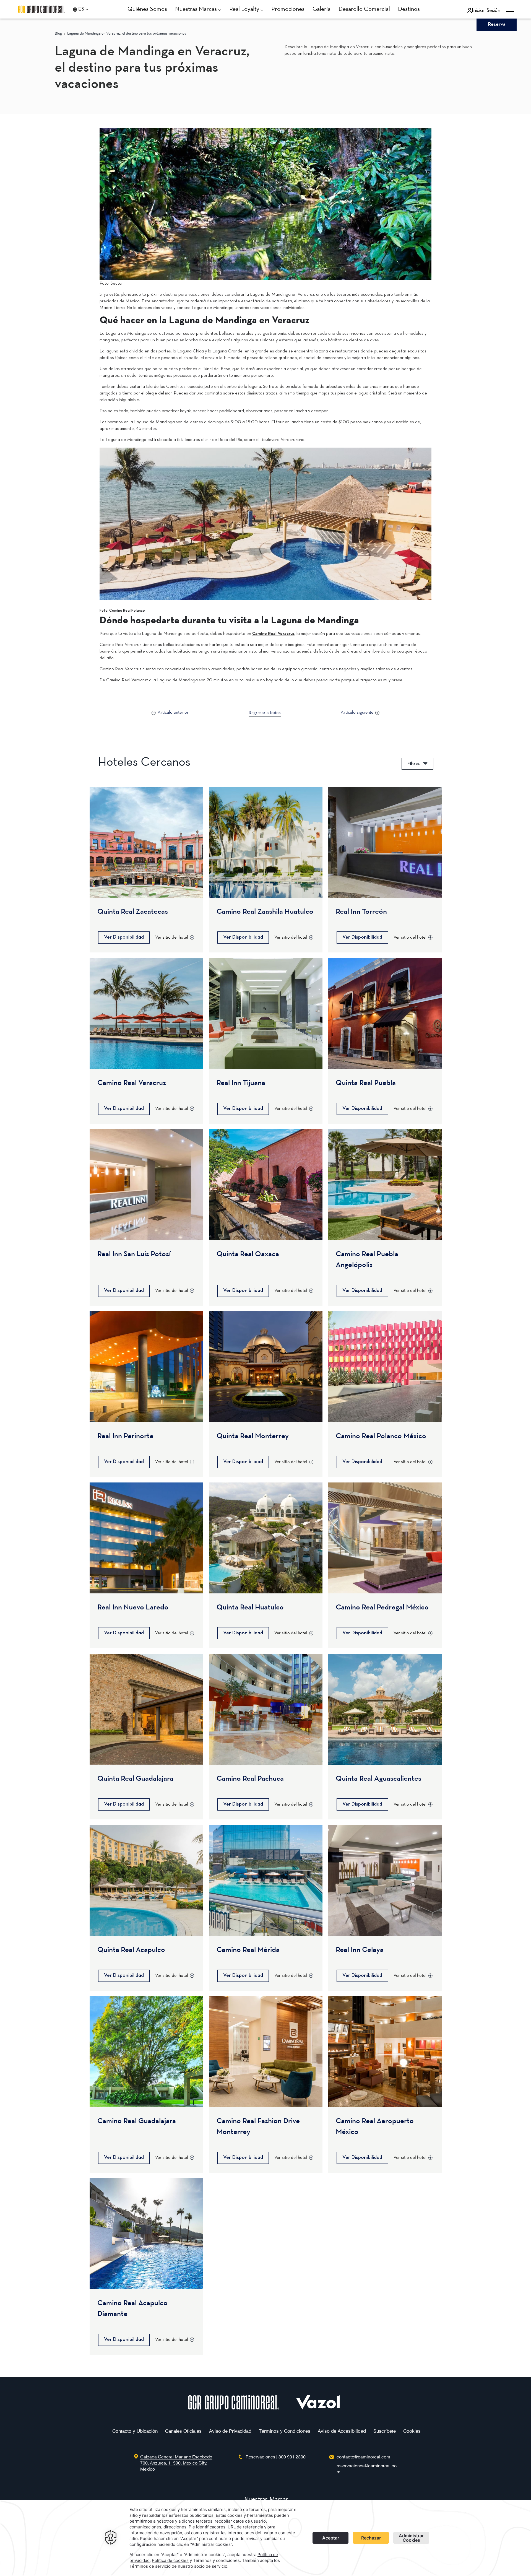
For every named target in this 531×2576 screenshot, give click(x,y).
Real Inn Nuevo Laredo (133, 1608)
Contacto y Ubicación (135, 2431)
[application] (265, 2538)
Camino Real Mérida (248, 1950)
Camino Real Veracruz (273, 634)
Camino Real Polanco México (381, 1436)
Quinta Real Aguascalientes (378, 1779)
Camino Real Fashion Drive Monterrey (258, 2127)
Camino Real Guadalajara (137, 2121)
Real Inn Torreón (361, 912)
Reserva (497, 24)
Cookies (412, 2431)
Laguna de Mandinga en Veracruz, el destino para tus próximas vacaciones (127, 34)
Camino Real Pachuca (250, 1779)
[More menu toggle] (510, 10)
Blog (58, 34)
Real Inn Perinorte (125, 1436)
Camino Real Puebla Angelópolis (367, 1260)
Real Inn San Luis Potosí (134, 1254)
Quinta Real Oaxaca (248, 1254)
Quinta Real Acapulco (131, 1950)
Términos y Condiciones (285, 2431)
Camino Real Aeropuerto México (375, 2127)
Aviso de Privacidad (230, 2431)
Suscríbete (385, 2431)
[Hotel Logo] (234, 2408)
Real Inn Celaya (360, 1950)
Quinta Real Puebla (366, 1083)
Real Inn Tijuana (241, 1083)
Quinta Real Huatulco (250, 1608)
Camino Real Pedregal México (382, 1608)
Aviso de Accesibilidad (342, 2431)
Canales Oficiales (183, 2431)
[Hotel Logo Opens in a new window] (318, 2408)
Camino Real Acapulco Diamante (132, 2309)
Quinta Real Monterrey (253, 1436)
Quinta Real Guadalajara (135, 1779)
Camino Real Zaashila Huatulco (265, 912)
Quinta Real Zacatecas (133, 912)
